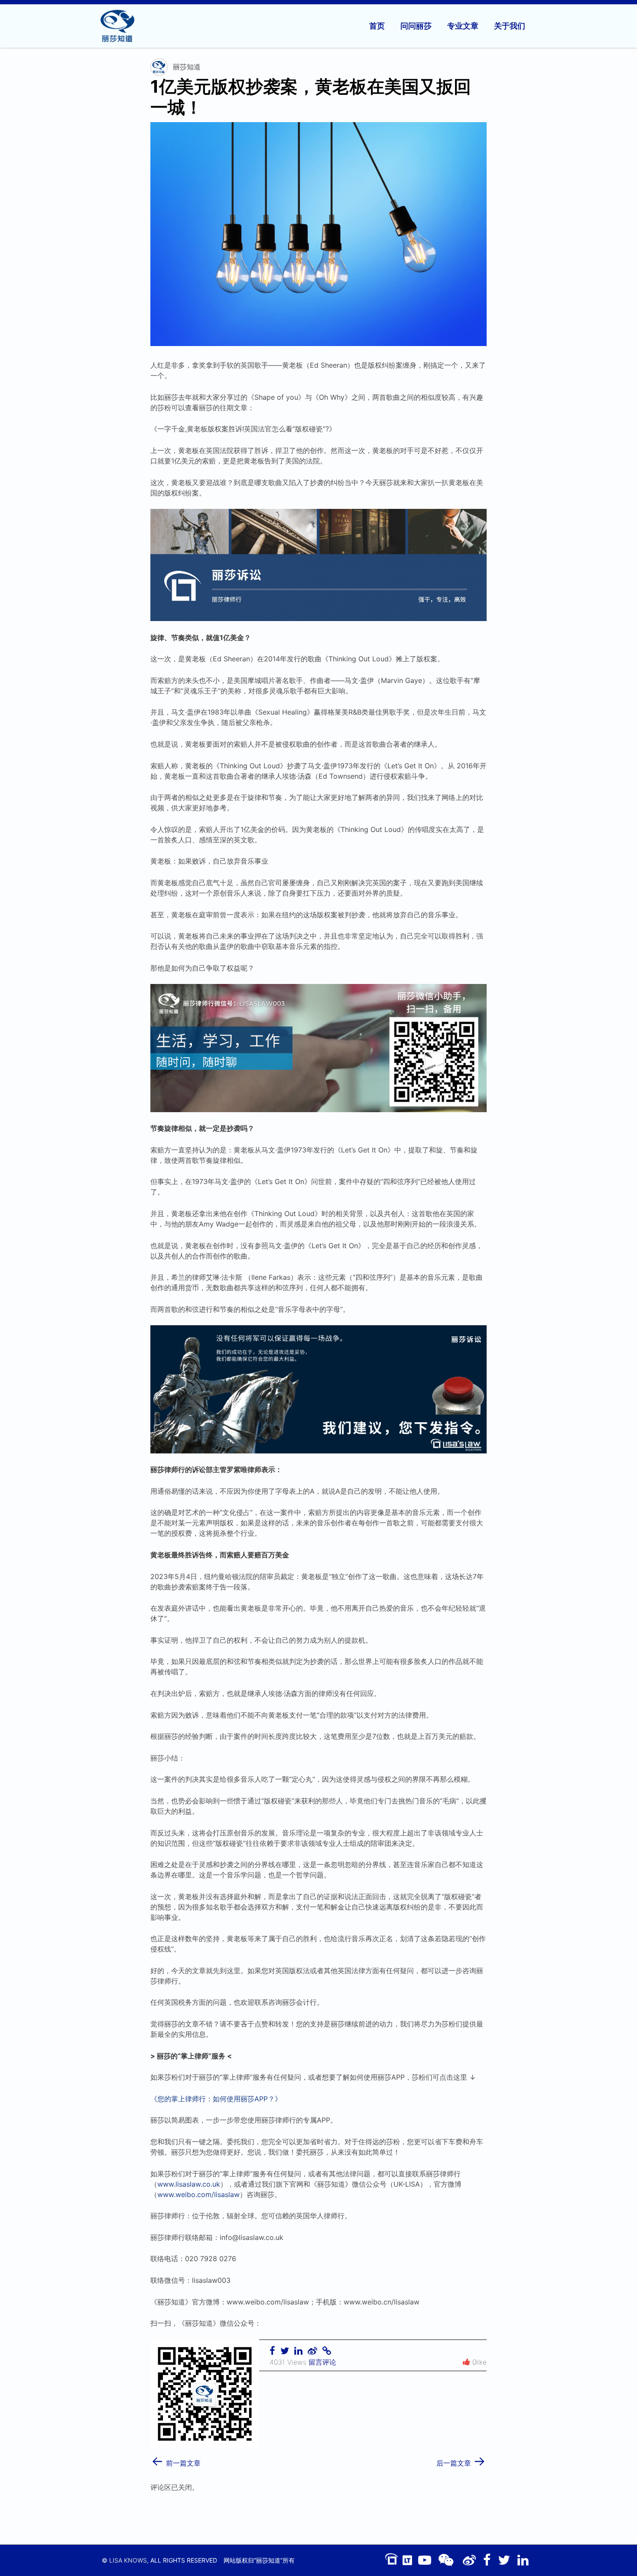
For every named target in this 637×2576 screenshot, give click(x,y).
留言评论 (322, 2362)
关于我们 (510, 26)
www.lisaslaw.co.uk (189, 2184)
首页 (377, 26)
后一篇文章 (461, 2460)
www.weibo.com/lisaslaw (198, 2194)
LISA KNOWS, (129, 2560)
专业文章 (463, 26)
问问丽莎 (416, 26)
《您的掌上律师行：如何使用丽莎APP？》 (216, 2099)
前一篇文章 (176, 2460)
